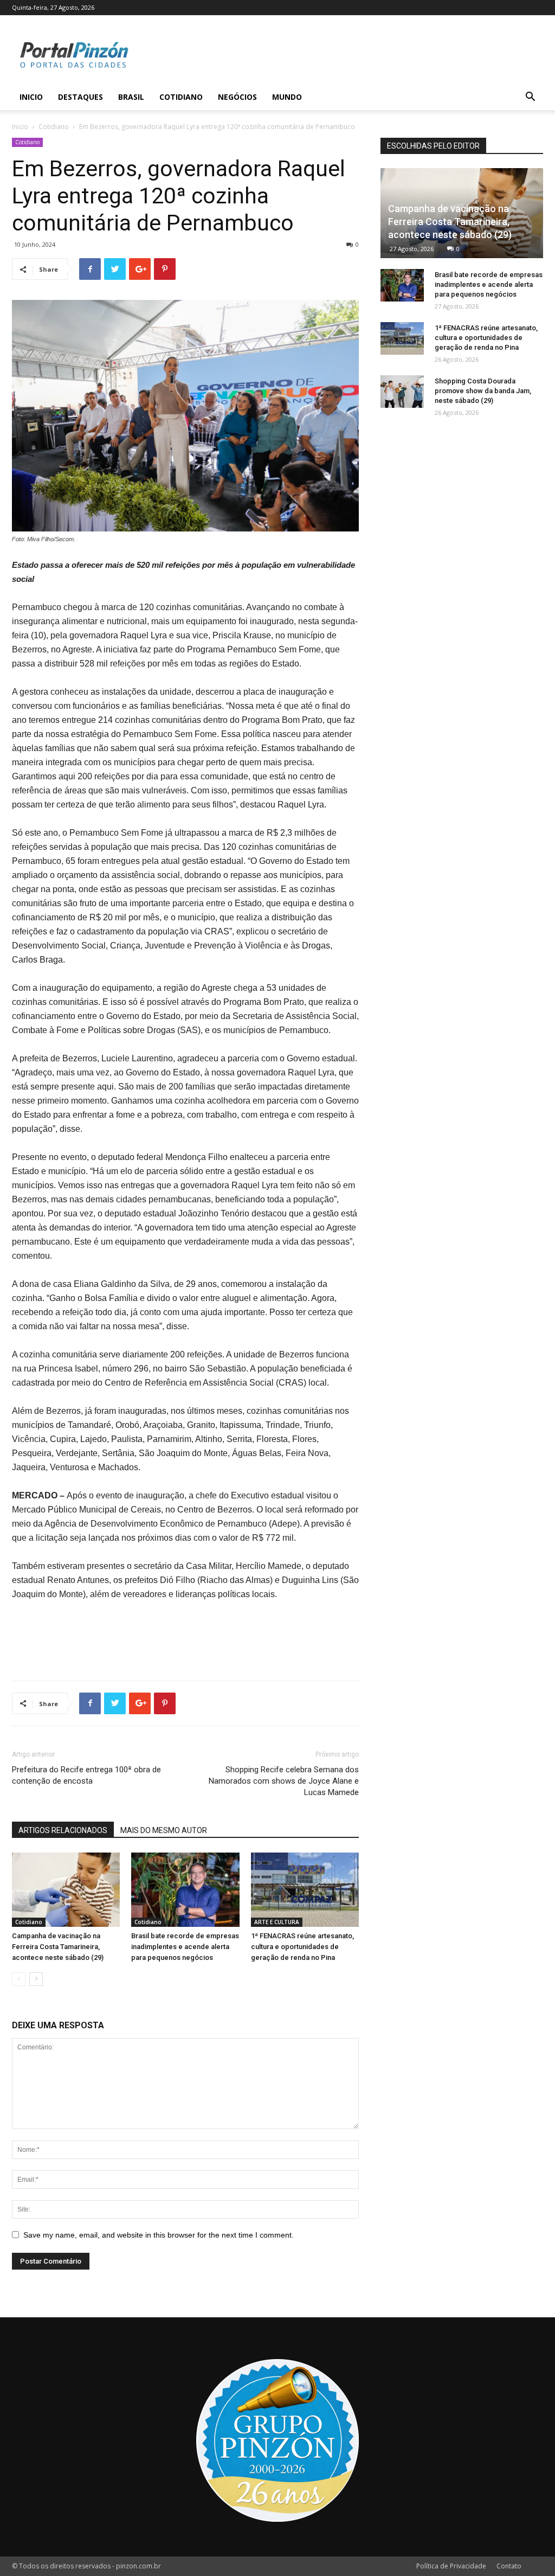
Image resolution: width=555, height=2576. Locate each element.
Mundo (287, 97)
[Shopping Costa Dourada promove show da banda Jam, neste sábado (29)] (402, 392)
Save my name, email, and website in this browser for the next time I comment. (159, 2235)
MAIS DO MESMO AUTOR (164, 1830)
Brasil (131, 97)
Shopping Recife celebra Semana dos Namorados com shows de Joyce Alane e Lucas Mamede (284, 1781)
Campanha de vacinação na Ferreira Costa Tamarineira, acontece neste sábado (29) (58, 1947)
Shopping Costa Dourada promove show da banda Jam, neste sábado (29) (483, 391)
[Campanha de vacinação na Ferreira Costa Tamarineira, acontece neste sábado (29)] (66, 1890)
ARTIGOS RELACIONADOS (63, 1830)
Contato (509, 2566)
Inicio (31, 97)
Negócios (237, 97)
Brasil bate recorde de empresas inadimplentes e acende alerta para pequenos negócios (185, 1947)
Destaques (80, 97)
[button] (530, 98)
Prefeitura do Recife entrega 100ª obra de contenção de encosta (86, 1775)
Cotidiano (181, 97)
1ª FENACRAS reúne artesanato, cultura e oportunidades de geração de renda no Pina (302, 1947)
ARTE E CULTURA (277, 1922)
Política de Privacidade (451, 2566)
